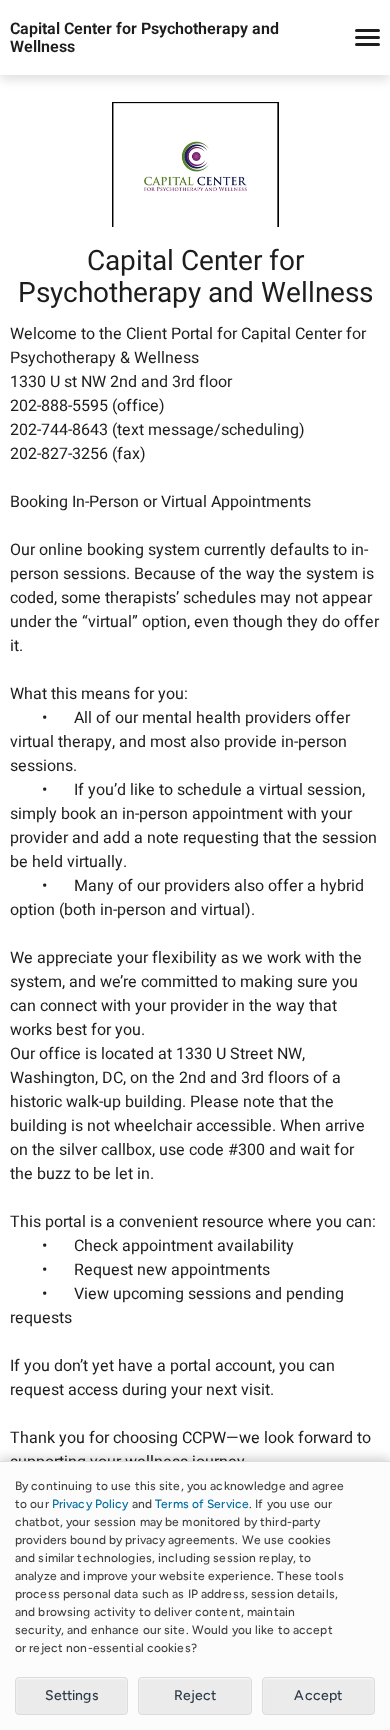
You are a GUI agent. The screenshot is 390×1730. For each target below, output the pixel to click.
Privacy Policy (90, 1504)
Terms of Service (202, 1504)
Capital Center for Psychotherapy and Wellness (144, 38)
